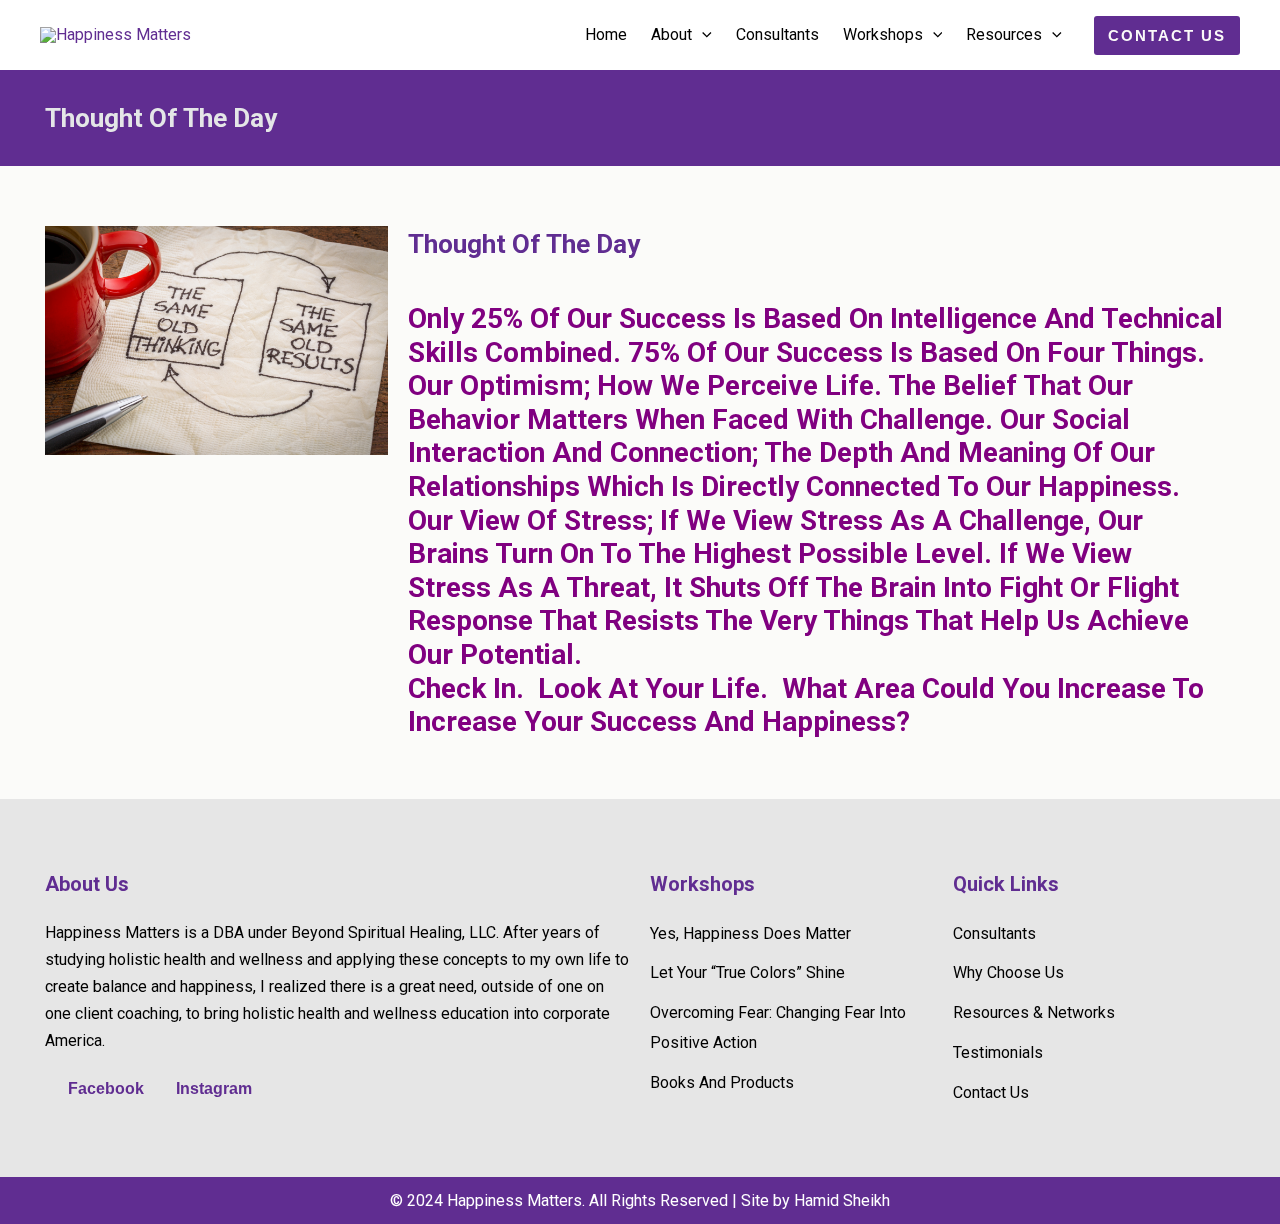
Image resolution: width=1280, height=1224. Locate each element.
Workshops (883, 34)
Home (606, 34)
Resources (1004, 34)
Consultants (777, 34)
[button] (702, 35)
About (671, 34)
